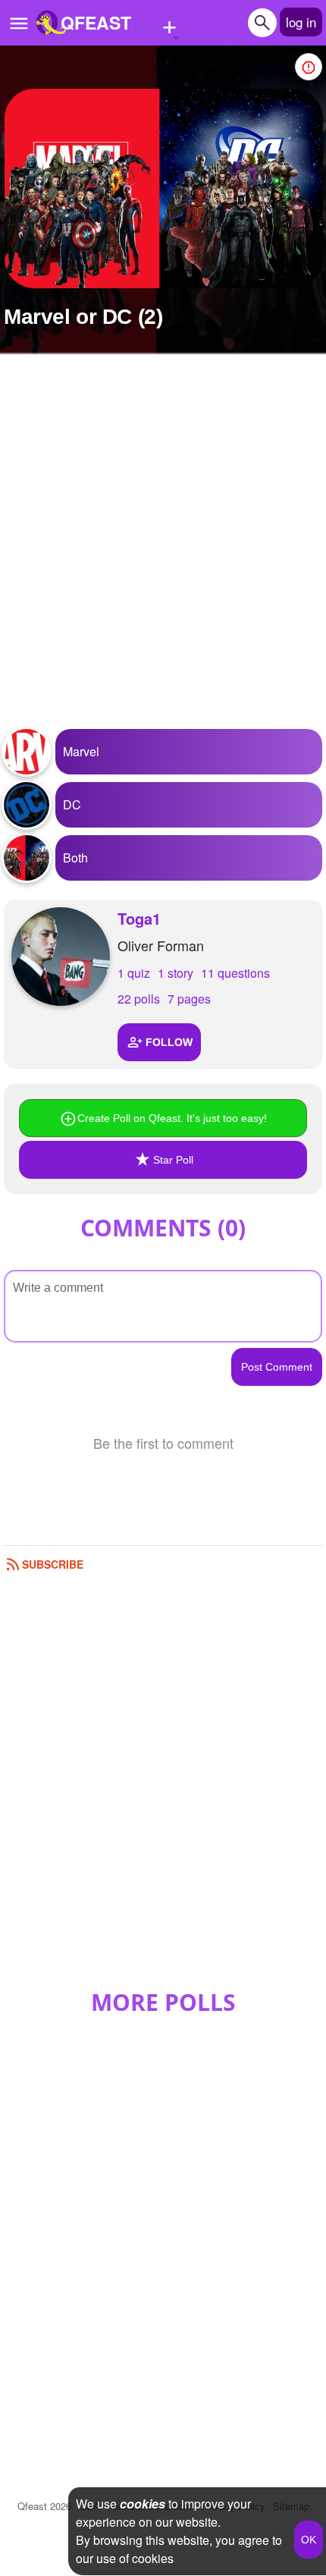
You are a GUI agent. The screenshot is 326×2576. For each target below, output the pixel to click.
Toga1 (139, 918)
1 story (176, 973)
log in (301, 22)
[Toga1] (61, 957)
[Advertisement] (163, 551)
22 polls (139, 999)
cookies (143, 2504)
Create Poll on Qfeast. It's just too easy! (172, 1118)
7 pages (189, 999)
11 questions (235, 973)
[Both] (27, 858)
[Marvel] (27, 752)
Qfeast (44, 2506)
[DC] (27, 805)
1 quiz (134, 973)
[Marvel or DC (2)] (164, 188)
